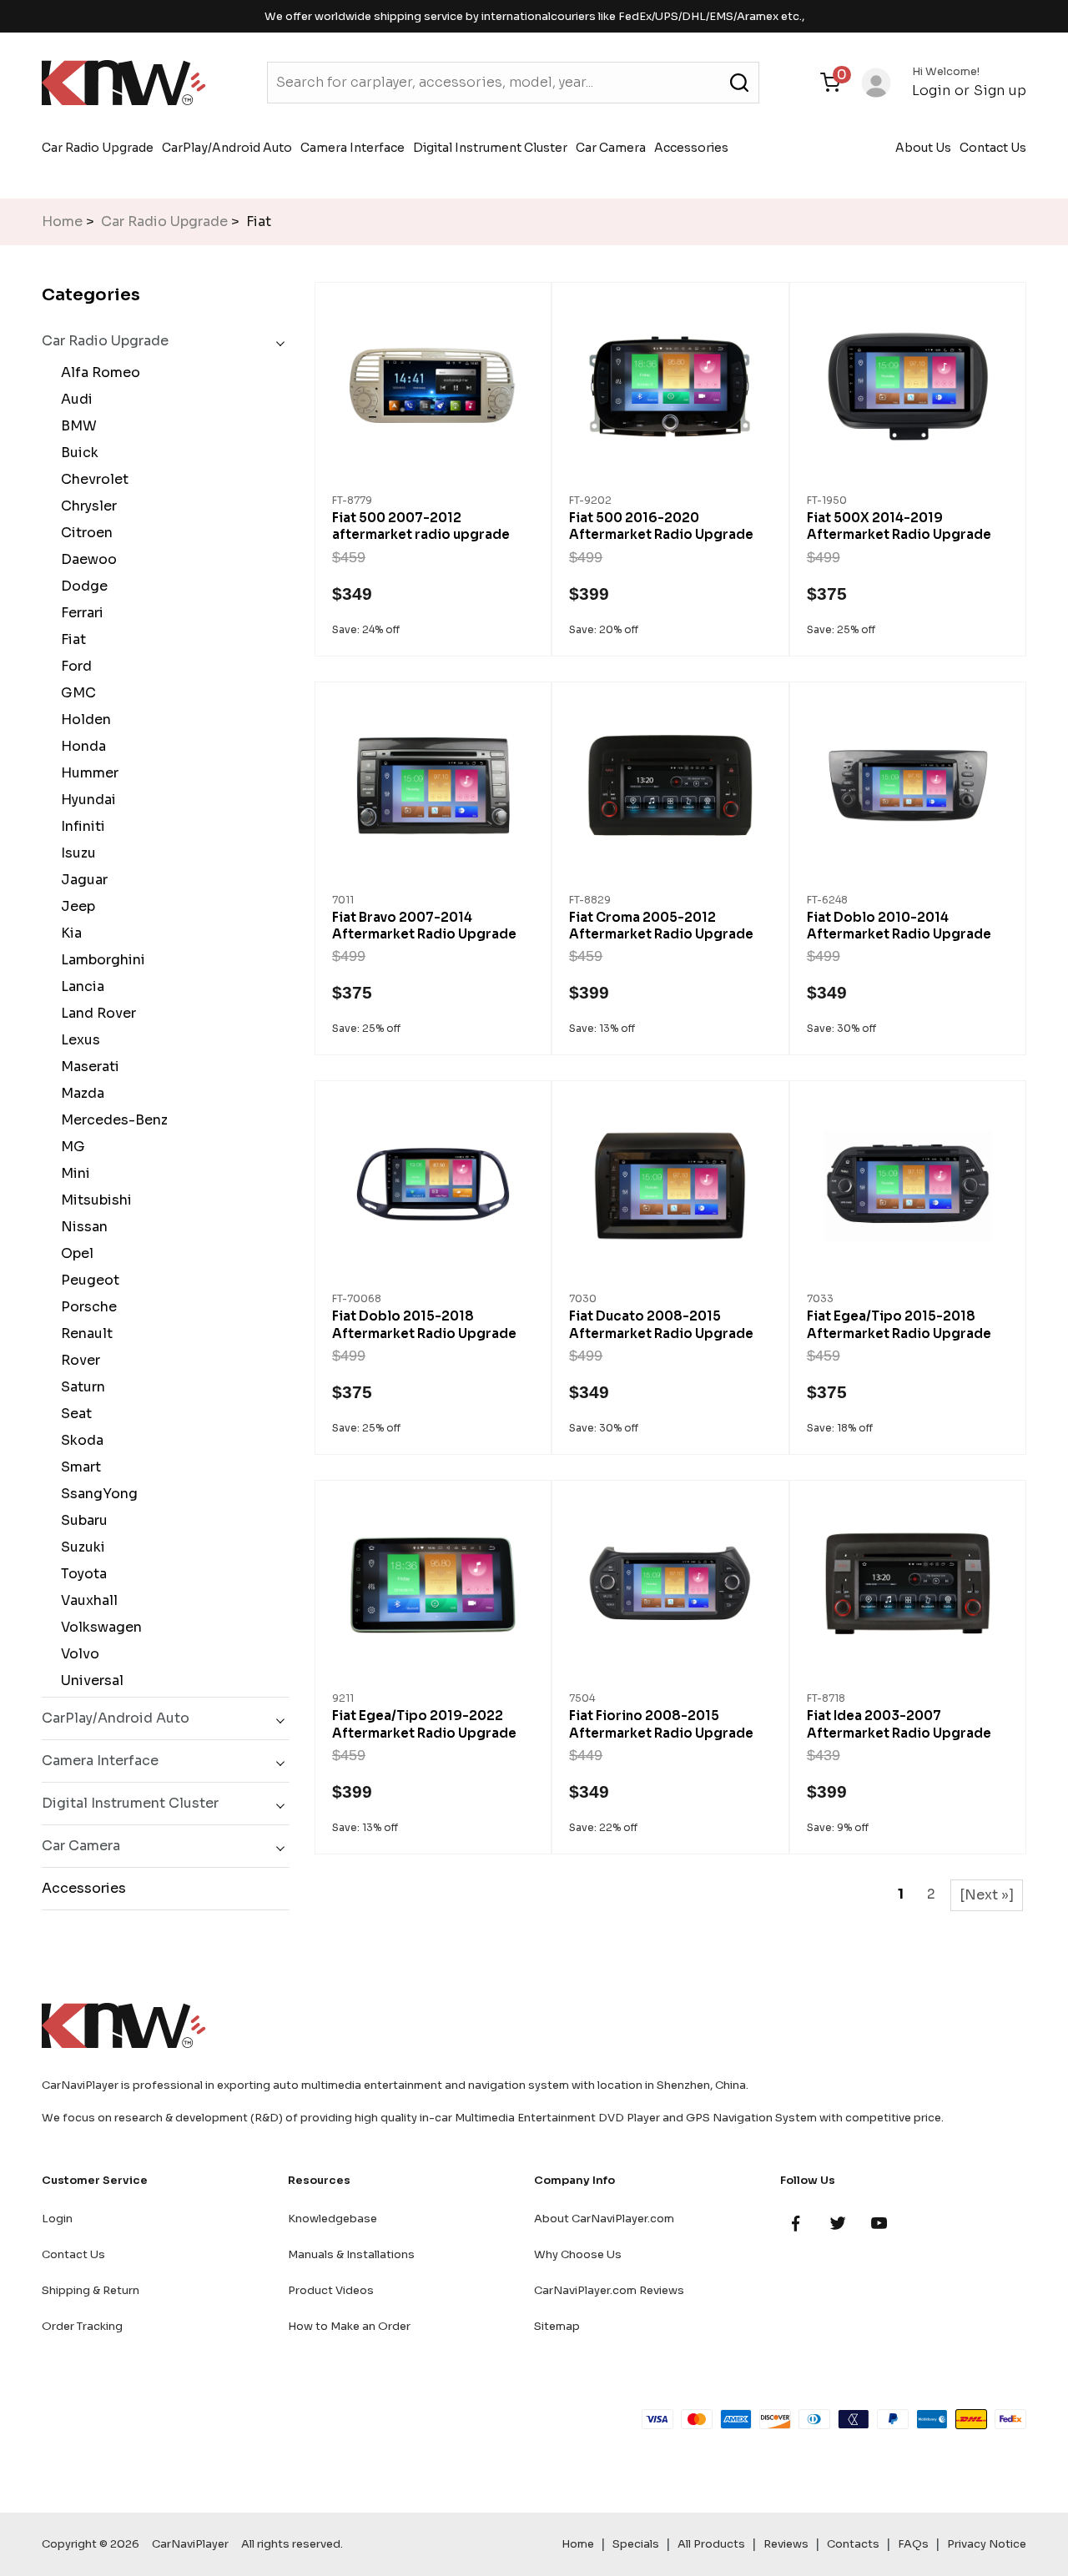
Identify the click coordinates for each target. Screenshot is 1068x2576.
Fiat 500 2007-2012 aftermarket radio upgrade (421, 526)
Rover (77, 1360)
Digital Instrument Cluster (490, 148)
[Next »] (987, 1895)
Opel (74, 1253)
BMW (76, 426)
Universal (89, 1680)
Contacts (853, 2544)
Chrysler (86, 506)
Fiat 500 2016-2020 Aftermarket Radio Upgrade (661, 526)
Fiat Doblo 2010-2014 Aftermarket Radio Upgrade (899, 926)
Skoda (79, 1440)
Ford (73, 666)
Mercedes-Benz (111, 1120)
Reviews (786, 2544)
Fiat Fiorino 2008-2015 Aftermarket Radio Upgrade (661, 1724)
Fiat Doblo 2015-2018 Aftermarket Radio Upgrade (424, 1324)
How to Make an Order (349, 2326)
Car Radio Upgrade (98, 148)
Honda (80, 746)
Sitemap (557, 2326)
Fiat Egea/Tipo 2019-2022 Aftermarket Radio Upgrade (424, 1724)
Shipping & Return (91, 2290)
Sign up (1000, 91)
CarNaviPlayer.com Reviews (609, 2290)
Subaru (81, 1520)
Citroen (83, 533)
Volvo (77, 1654)
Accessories (691, 148)
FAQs (913, 2544)
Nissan (81, 1227)
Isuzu (75, 853)
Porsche (86, 1307)
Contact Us (993, 148)
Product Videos (331, 2290)
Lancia (79, 986)
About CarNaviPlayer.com (604, 2219)
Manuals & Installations (351, 2254)
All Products (711, 2544)
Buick (76, 453)
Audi (73, 399)
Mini (72, 1173)
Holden (83, 719)
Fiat (70, 639)
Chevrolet (91, 479)
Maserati (87, 1067)
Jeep (75, 906)
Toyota (81, 1574)
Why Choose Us (578, 2254)
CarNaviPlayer (190, 2544)
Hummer (86, 773)
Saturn (80, 1387)
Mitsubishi (93, 1200)
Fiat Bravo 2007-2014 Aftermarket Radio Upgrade (424, 926)
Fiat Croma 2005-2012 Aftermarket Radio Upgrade (661, 926)
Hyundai (85, 800)
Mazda (79, 1093)
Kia (68, 933)
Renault (83, 1333)
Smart (78, 1467)
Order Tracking (82, 2326)
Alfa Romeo (97, 372)
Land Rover (95, 1013)
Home (62, 221)
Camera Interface (353, 148)
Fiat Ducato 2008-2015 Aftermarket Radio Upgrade (661, 1324)
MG (70, 1147)
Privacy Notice (987, 2544)
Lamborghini (100, 960)
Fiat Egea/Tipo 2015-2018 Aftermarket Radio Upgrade (899, 1324)
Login (931, 91)
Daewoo (86, 559)
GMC (75, 693)
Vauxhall (86, 1600)
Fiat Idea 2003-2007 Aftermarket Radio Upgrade (899, 1724)
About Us (923, 148)
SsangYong (96, 1494)
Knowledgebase (332, 2219)
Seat (73, 1414)
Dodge (81, 586)
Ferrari (79, 613)
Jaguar (81, 880)
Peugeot (87, 1280)
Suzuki (80, 1547)
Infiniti (80, 826)
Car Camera (611, 148)
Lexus (77, 1040)
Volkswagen (98, 1627)
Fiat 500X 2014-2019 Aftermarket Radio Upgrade (899, 526)
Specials (636, 2544)
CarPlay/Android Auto (227, 148)
